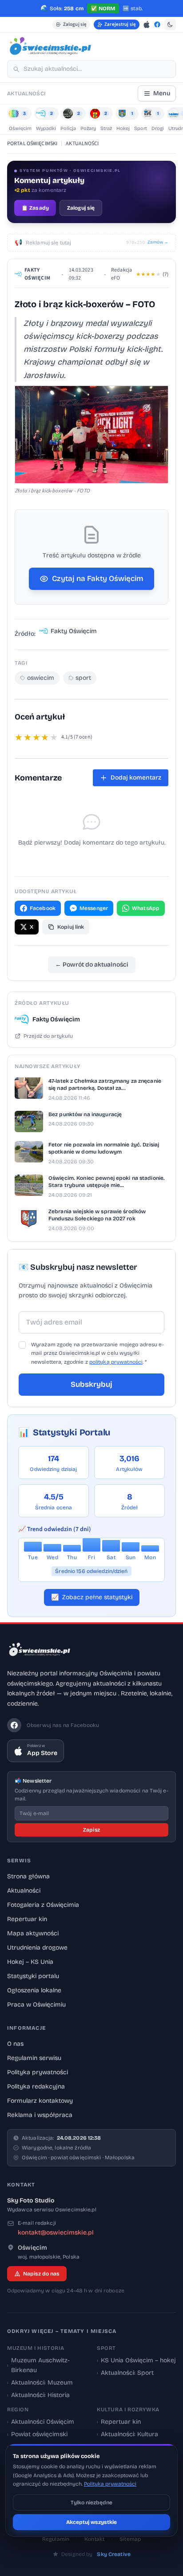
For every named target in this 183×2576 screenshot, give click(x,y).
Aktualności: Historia (38, 2395)
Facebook (43, 908)
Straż (106, 128)
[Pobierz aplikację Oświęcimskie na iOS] (147, 24)
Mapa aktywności (33, 1933)
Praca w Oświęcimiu (36, 2005)
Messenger (94, 908)
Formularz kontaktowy (40, 2101)
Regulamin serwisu (34, 2058)
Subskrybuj (91, 1384)
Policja (68, 128)
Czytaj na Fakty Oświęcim (98, 579)
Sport (141, 128)
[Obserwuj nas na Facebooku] (157, 24)
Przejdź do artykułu (48, 1036)
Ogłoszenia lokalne (34, 1990)
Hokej (123, 128)
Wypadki (46, 128)
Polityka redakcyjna (36, 2086)
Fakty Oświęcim (37, 274)
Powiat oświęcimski (37, 2434)
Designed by (96, 2554)
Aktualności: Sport (125, 2373)
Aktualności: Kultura (127, 2434)
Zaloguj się (75, 24)
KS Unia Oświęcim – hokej (136, 2360)
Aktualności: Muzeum (40, 2383)
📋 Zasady (35, 208)
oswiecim (41, 678)
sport (83, 678)
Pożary (88, 128)
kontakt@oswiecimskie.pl (56, 2233)
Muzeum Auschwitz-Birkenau (38, 2365)
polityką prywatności (116, 1362)
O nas (15, 2044)
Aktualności (24, 1891)
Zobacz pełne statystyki (92, 1597)
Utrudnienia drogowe (37, 1948)
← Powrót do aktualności (92, 965)
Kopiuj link (71, 927)
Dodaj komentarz (136, 778)
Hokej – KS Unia (30, 1962)
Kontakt (94, 2539)
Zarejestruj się (120, 24)
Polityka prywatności (38, 2072)
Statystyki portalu (33, 1976)
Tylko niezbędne (91, 2503)
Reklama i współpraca (40, 2115)
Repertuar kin (27, 1919)
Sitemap (130, 2539)
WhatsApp (146, 908)
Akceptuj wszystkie (91, 2522)
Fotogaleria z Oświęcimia (43, 1905)
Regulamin (56, 2539)
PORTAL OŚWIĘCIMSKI (32, 144)
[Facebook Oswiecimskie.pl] (14, 1725)
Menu (162, 93)
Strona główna (28, 1876)
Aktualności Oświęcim (41, 2422)
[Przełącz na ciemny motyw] (170, 24)
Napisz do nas (41, 2274)
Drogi (158, 128)
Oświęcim (20, 128)
